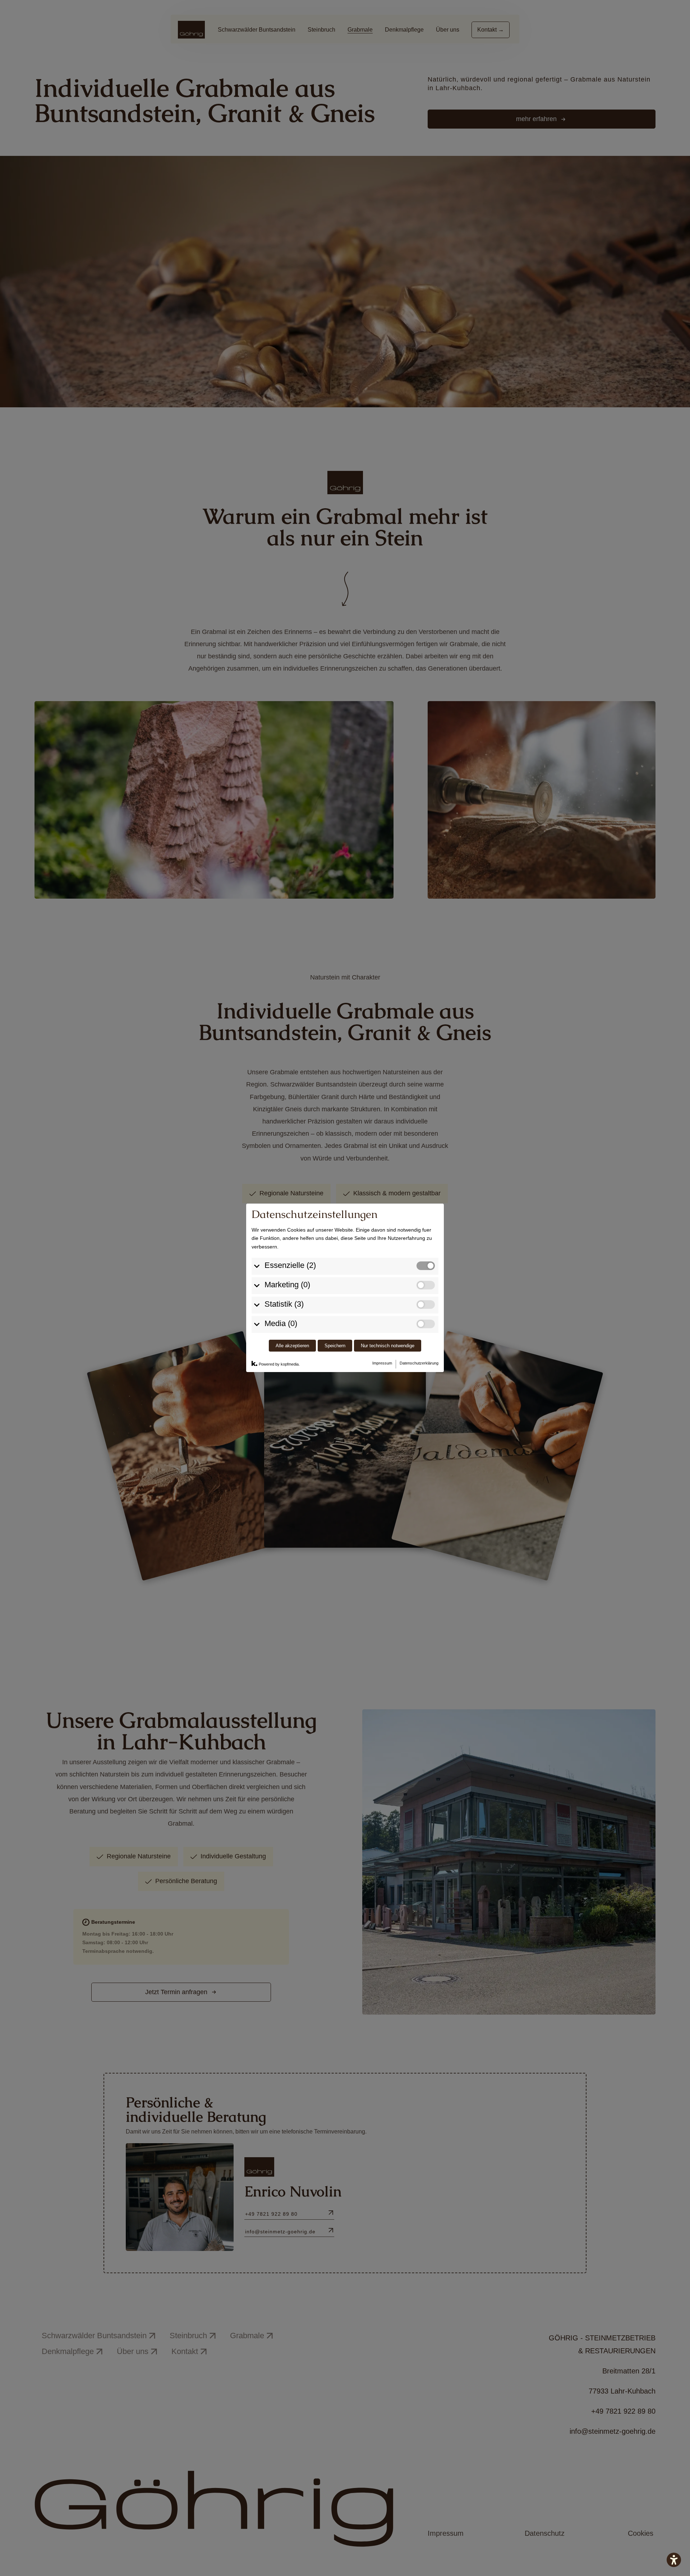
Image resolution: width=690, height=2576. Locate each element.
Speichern (335, 1346)
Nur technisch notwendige (388, 1346)
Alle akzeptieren (292, 1346)
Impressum (382, 1363)
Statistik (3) (284, 1304)
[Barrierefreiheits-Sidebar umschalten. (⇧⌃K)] (674, 2560)
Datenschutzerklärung (419, 1363)
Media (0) (281, 1323)
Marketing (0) (287, 1285)
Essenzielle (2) (290, 1265)
